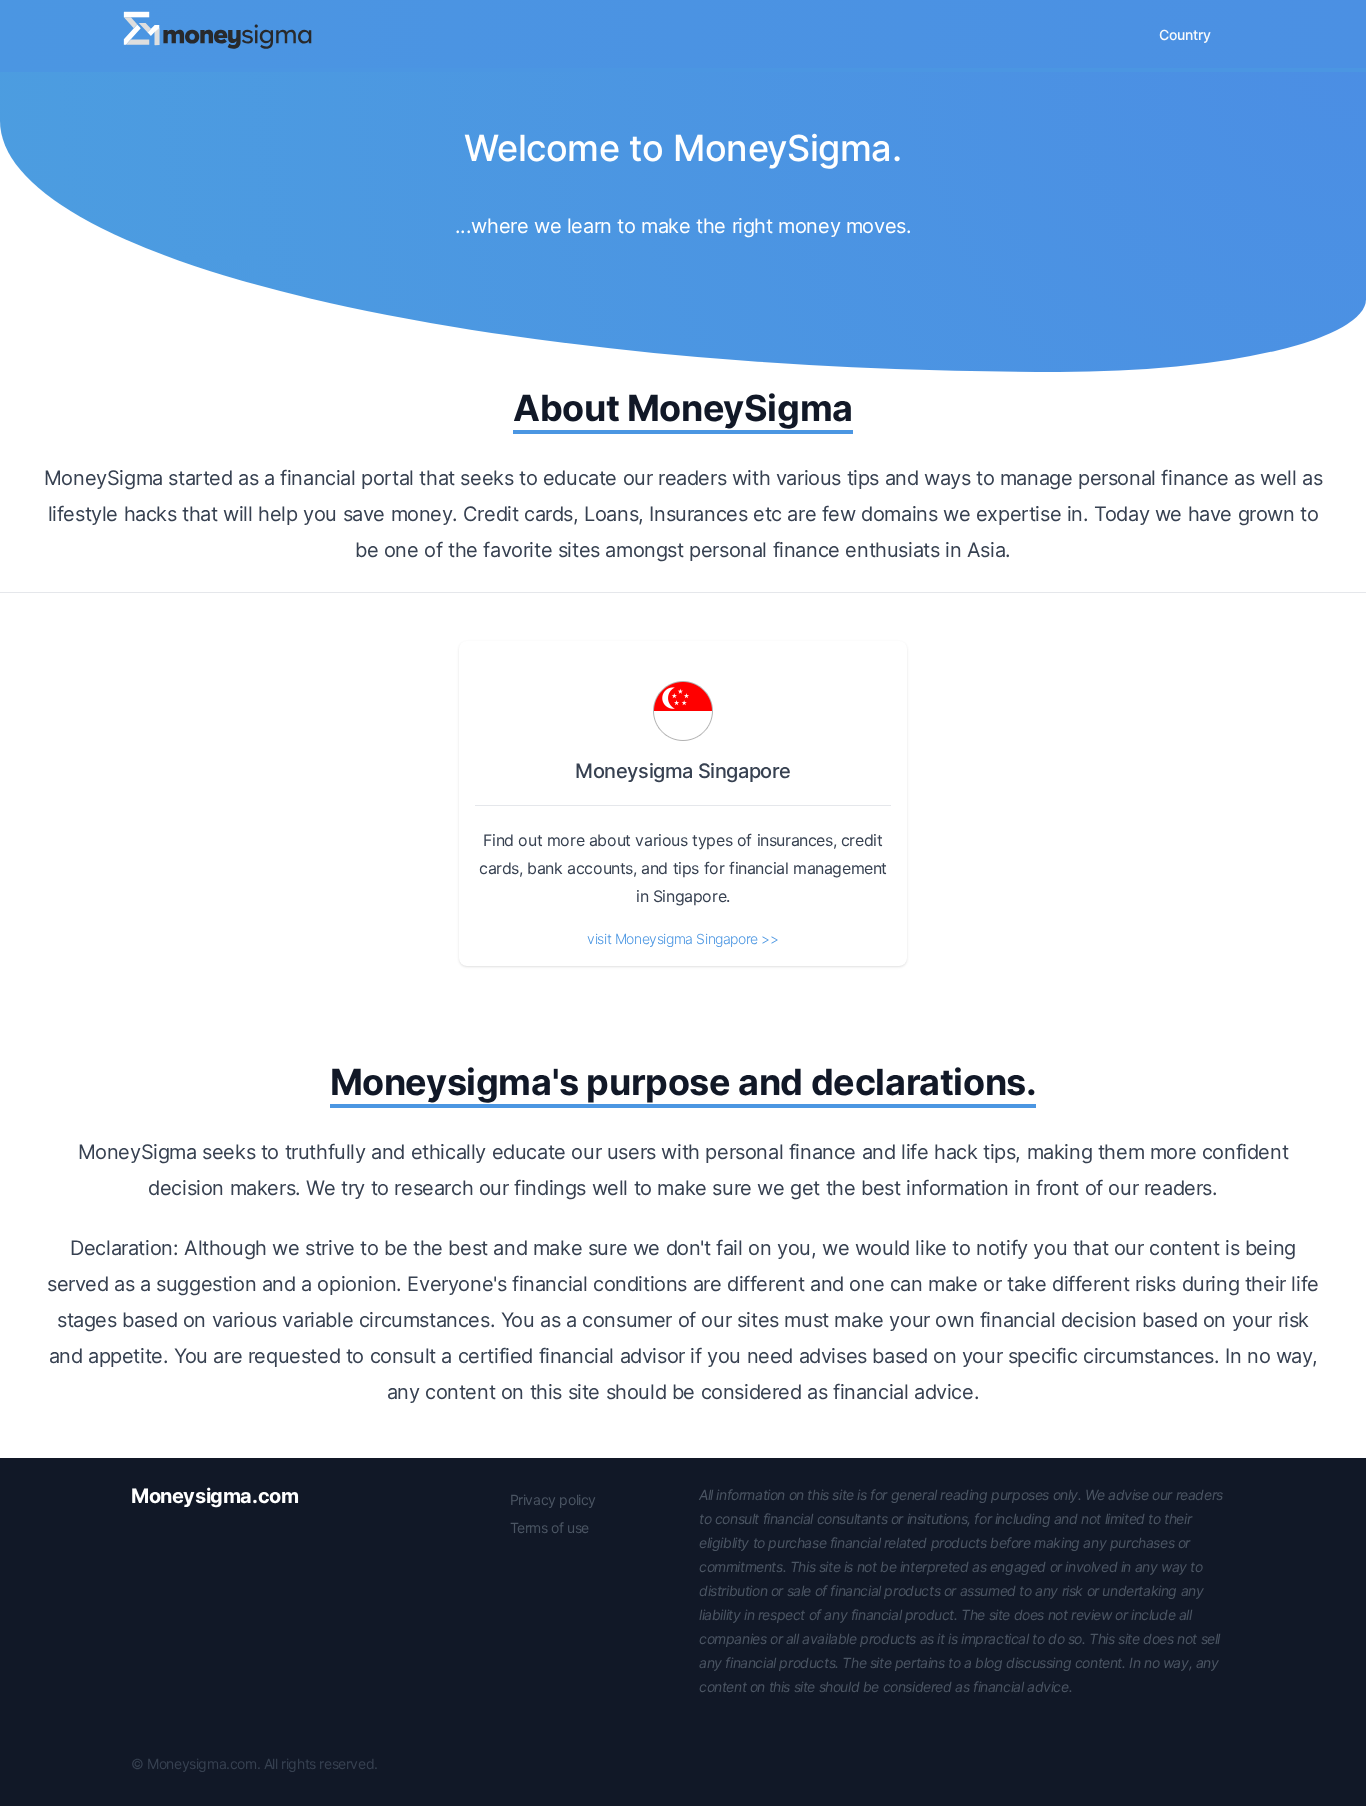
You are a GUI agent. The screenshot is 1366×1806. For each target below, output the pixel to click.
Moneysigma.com (214, 1496)
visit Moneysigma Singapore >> (682, 938)
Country (1185, 34)
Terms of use (549, 1527)
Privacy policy (553, 1499)
